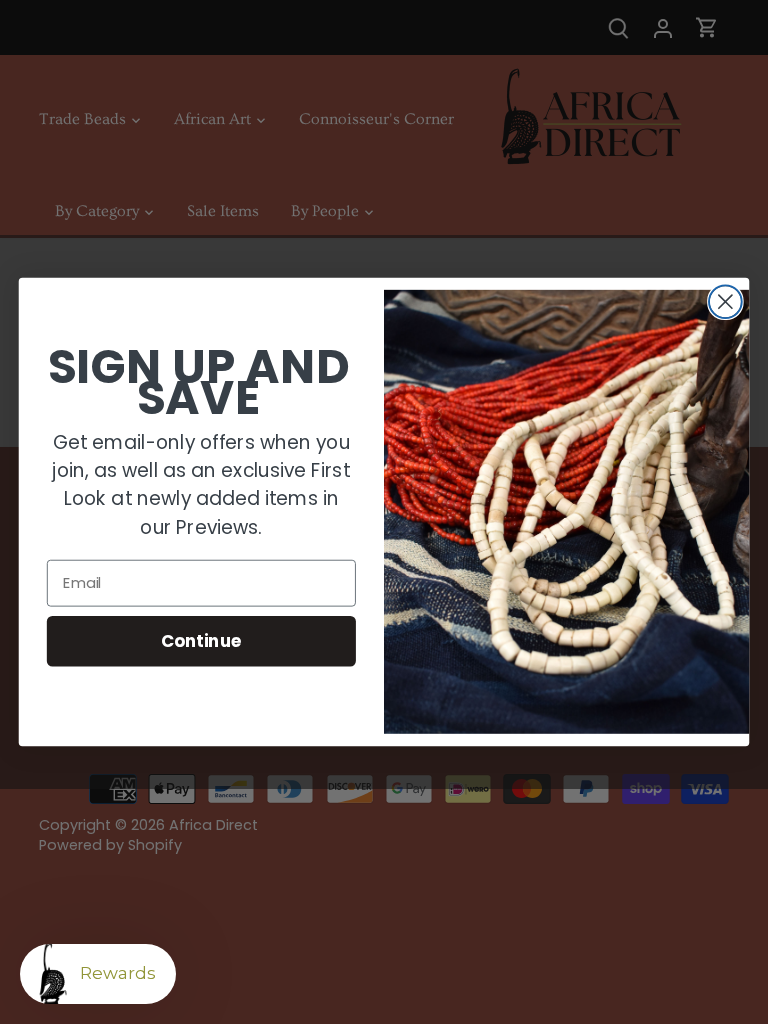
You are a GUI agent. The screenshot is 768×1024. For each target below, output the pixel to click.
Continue (201, 640)
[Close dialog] (725, 301)
